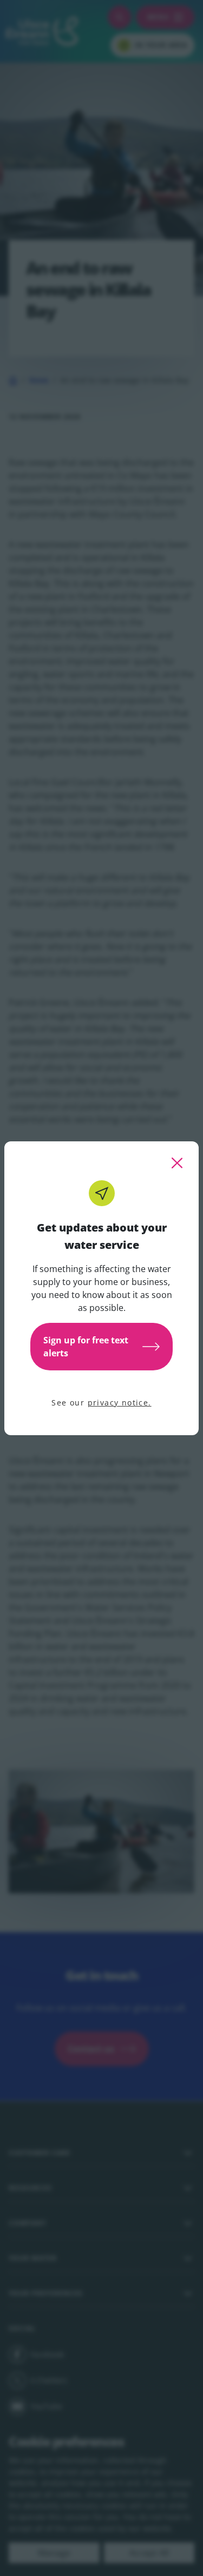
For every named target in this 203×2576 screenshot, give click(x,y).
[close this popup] (177, 1163)
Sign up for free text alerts (86, 1347)
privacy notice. (120, 1403)
